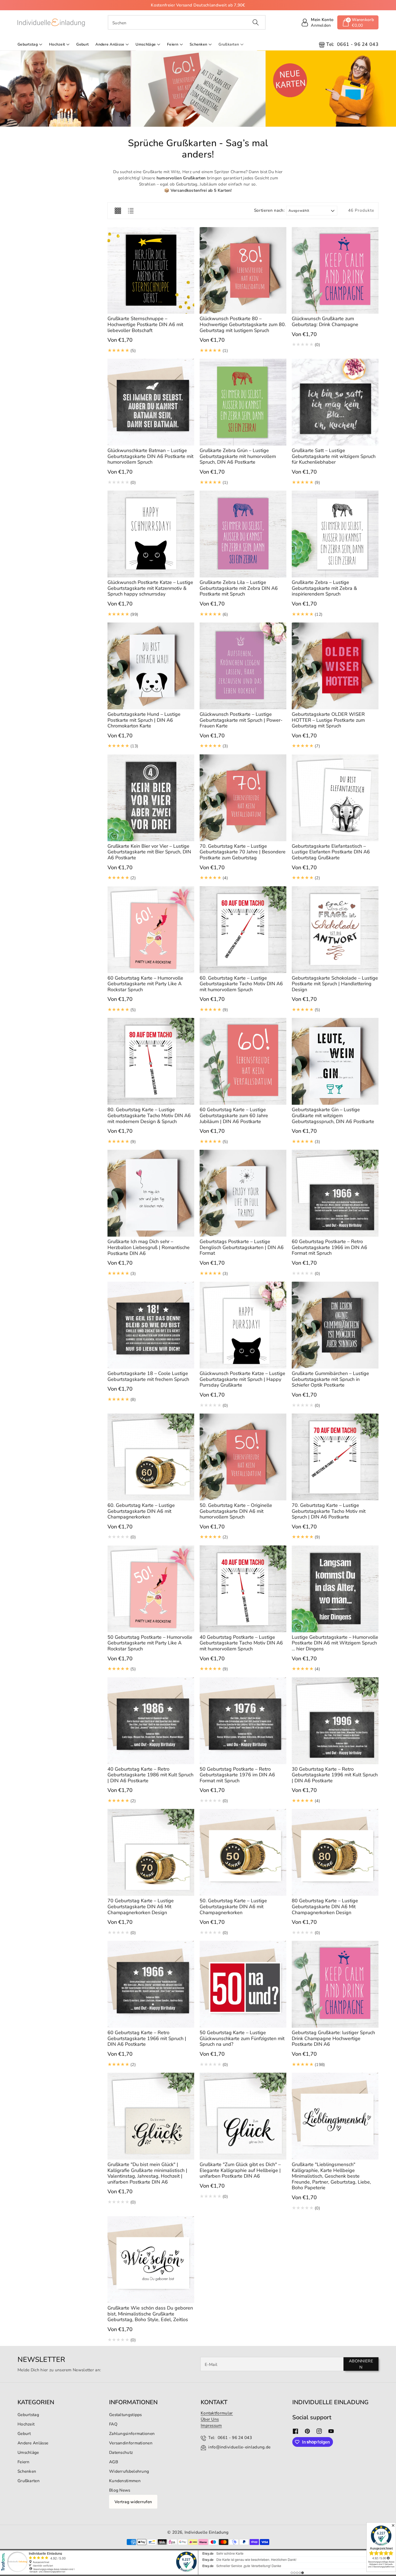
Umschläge (146, 44)
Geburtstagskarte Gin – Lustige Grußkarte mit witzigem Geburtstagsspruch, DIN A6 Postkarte (333, 1115)
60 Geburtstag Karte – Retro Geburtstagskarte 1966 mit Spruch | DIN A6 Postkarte (147, 2038)
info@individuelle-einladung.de (239, 2447)
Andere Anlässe (110, 44)
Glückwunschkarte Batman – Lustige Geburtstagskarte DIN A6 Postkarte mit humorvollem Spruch (150, 456)
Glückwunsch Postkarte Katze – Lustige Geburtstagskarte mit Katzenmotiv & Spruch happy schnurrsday (150, 588)
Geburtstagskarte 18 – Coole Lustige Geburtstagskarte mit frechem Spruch (148, 1376)
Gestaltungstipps (126, 2415)
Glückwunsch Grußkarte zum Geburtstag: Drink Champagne (325, 321)
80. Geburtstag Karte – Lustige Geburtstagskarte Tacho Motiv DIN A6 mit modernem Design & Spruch (149, 1115)
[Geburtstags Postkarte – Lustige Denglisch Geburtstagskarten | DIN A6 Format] (243, 1193)
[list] (131, 211)
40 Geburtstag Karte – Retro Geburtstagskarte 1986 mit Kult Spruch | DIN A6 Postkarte (150, 1775)
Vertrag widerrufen (133, 2502)
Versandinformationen (131, 2443)
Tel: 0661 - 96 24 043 (230, 2438)
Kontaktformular (217, 2413)
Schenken (198, 44)
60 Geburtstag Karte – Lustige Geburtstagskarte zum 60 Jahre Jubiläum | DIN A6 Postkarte (234, 1115)
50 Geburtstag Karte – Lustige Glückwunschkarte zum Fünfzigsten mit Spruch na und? (242, 2038)
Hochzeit (57, 44)
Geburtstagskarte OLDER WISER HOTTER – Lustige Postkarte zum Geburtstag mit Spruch (328, 720)
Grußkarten (229, 44)
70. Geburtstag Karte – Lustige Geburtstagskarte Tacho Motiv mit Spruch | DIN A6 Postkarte (329, 1511)
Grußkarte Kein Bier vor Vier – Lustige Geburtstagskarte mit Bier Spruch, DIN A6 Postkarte (149, 852)
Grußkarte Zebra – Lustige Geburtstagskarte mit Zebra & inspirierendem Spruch (324, 588)
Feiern (173, 44)
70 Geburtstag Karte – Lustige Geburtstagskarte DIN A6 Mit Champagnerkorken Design (141, 1906)
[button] (358, 22)
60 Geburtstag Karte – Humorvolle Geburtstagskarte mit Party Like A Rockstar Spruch (145, 984)
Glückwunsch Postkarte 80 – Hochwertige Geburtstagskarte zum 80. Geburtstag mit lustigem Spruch (243, 324)
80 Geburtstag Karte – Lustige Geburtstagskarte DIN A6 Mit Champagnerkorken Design (325, 1906)
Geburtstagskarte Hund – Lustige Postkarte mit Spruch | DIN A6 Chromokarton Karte (144, 720)
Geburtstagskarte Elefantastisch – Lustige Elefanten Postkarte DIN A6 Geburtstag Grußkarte (331, 852)
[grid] (118, 211)
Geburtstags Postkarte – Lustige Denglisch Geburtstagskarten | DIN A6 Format (242, 1247)
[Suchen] (256, 22)
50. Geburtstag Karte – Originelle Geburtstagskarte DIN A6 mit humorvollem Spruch (236, 1511)
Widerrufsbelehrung (129, 2471)
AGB (114, 2462)
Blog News (120, 2490)
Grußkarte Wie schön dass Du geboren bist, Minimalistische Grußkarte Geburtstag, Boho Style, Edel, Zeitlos (150, 2314)
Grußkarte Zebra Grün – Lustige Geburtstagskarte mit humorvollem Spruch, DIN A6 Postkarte (238, 456)
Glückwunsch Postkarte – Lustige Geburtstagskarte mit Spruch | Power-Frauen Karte (241, 720)
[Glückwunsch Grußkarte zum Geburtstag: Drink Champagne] (335, 271)
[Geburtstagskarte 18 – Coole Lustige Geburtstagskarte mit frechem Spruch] (151, 1325)
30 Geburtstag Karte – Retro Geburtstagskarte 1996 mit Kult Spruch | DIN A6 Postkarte (335, 1775)
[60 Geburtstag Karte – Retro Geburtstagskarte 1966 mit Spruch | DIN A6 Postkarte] (151, 1984)
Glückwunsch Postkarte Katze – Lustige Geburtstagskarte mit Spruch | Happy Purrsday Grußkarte (242, 1379)
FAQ (113, 2424)
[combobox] (187, 22)
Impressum (211, 2425)
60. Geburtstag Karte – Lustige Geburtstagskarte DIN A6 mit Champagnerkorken (141, 1511)
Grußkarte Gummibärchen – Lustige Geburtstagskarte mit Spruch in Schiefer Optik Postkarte (330, 1379)
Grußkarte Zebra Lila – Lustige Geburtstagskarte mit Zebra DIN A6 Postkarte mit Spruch (239, 588)
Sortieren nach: (270, 210)
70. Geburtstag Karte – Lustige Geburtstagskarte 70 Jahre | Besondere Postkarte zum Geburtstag (243, 852)
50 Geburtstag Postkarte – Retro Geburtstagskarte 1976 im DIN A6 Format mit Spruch (237, 1775)
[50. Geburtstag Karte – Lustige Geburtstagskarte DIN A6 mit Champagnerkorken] (243, 1852)
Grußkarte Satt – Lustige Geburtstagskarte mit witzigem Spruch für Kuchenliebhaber (334, 456)
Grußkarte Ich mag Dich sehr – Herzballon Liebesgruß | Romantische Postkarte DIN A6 (149, 1247)
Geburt (24, 2433)
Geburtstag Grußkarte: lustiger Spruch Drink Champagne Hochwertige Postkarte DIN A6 (333, 2038)
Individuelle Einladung (207, 2532)
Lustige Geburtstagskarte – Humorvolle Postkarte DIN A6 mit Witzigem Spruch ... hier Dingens (335, 1643)
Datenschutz (121, 2452)
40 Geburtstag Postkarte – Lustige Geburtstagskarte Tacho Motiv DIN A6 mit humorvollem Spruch (241, 1643)
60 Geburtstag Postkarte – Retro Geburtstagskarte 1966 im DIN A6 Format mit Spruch (329, 1247)
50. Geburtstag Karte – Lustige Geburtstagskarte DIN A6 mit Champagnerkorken (233, 1906)
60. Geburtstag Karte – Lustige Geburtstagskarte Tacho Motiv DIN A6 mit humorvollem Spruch (241, 984)
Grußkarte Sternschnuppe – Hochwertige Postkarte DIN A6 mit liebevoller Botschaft (145, 324)
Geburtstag (28, 44)
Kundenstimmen (125, 2481)
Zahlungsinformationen (132, 2433)
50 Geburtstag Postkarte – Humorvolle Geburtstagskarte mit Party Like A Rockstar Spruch (150, 1643)
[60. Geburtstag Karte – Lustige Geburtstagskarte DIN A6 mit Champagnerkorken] (151, 1457)
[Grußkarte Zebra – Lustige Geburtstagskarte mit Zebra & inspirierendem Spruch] (335, 534)
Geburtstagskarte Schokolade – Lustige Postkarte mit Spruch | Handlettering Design (335, 984)
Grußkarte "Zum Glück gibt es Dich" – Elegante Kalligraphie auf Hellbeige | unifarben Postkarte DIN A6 (240, 2170)
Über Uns (210, 2419)
